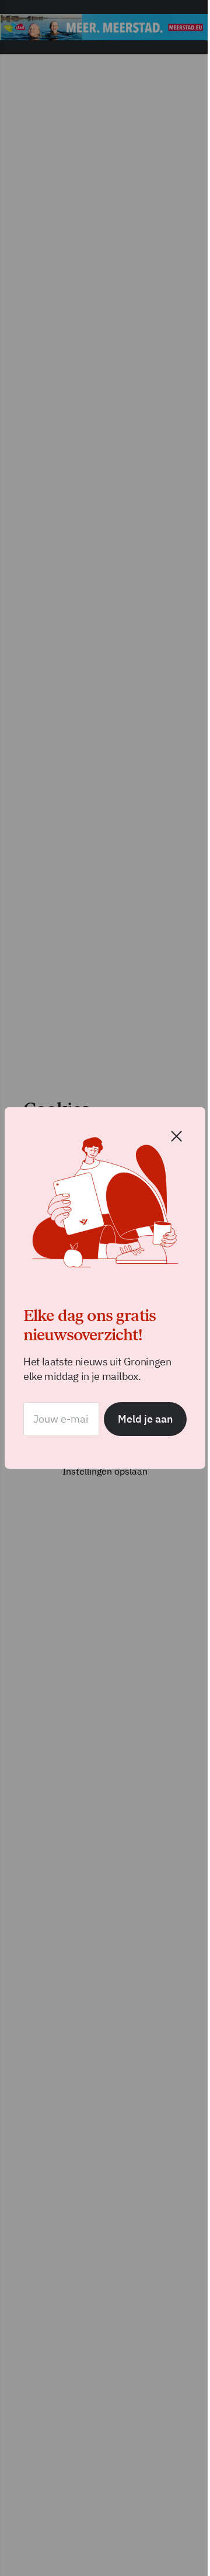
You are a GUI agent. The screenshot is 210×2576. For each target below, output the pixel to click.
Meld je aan (136, 1415)
